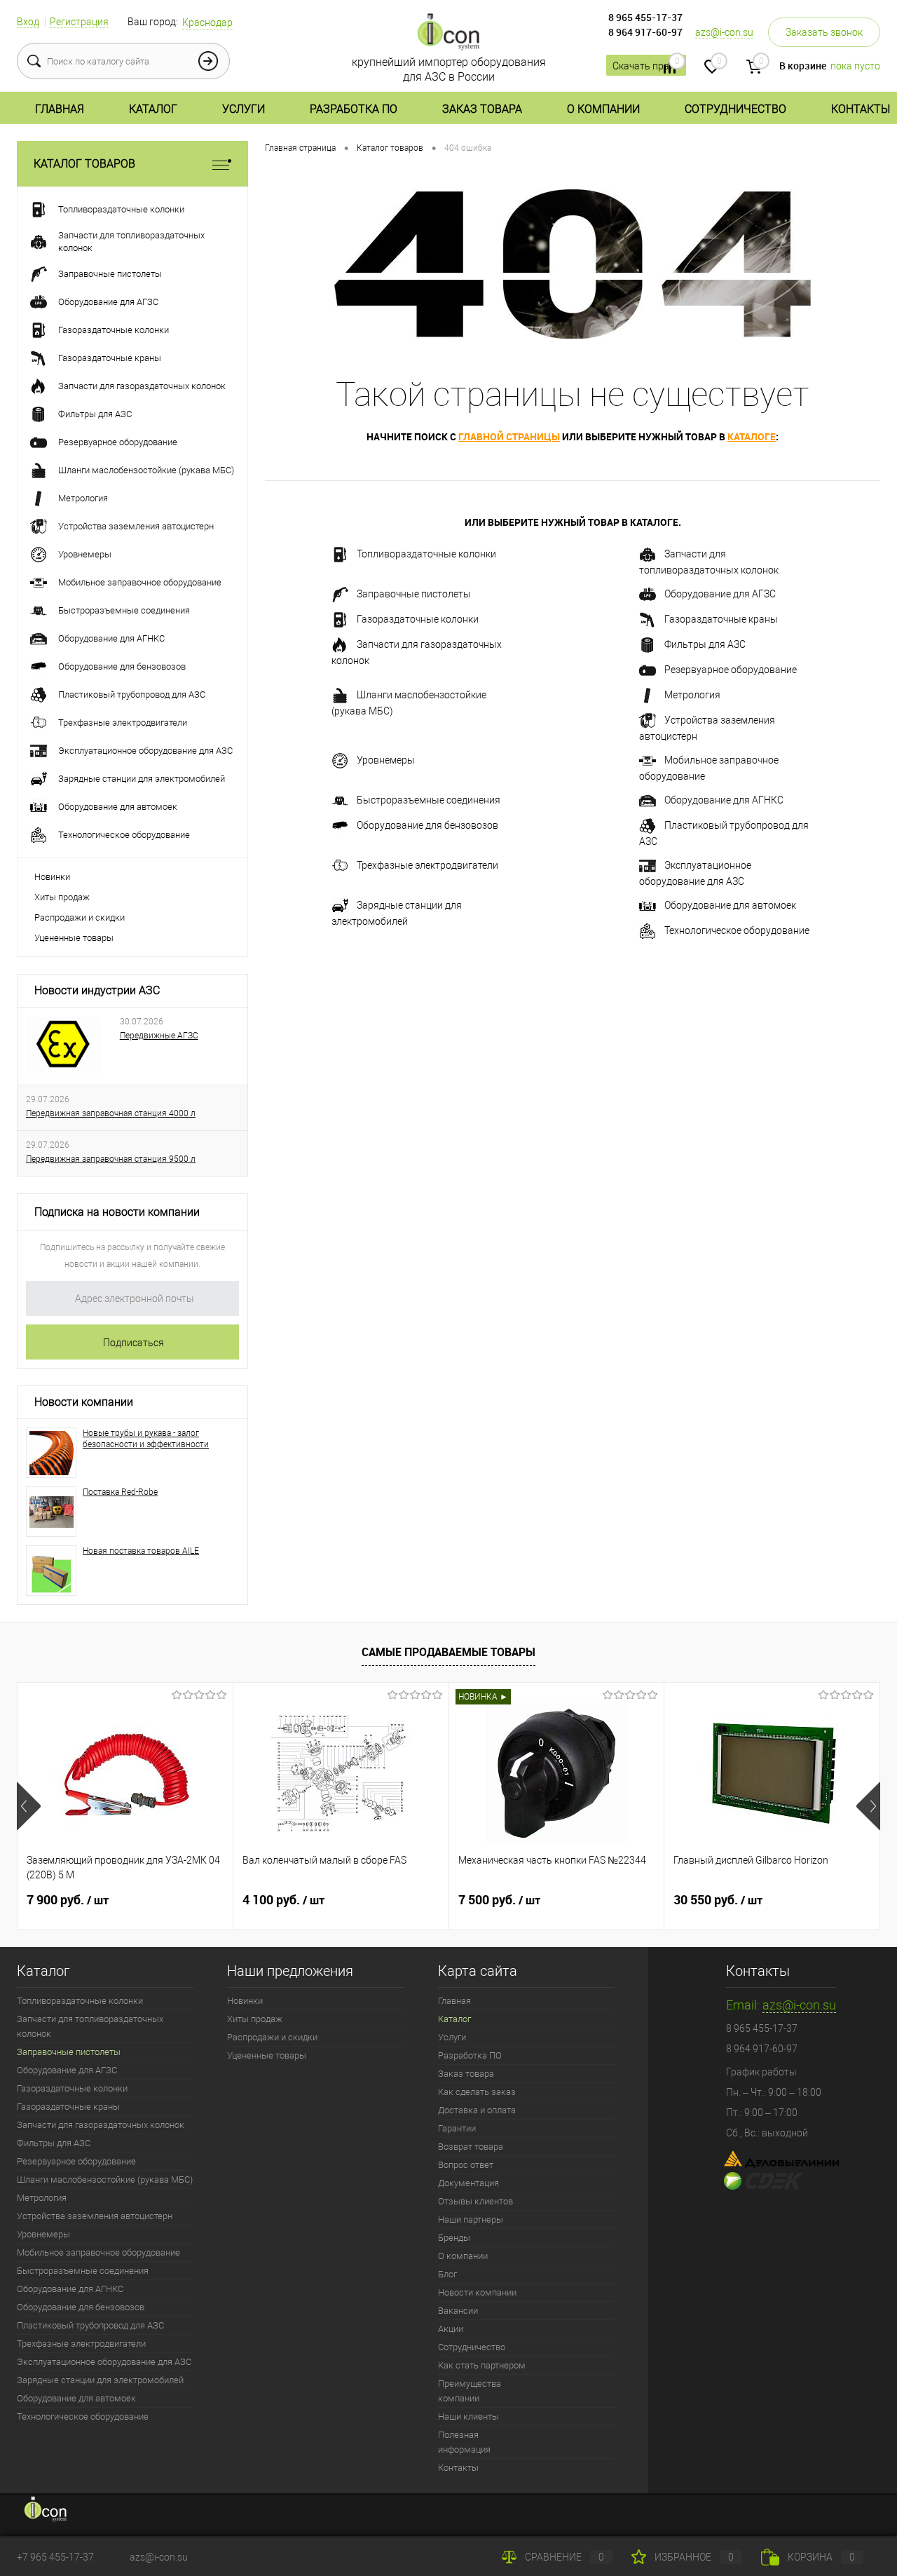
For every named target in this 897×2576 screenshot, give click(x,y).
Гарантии (457, 2128)
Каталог (153, 109)
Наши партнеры (471, 2219)
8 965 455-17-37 (645, 17)
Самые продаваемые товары (448, 1652)
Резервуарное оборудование (731, 670)
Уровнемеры (386, 760)
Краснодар (207, 22)
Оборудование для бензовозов (427, 825)
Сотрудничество (735, 109)
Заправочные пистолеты (414, 594)
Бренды (454, 2238)
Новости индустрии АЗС (97, 990)
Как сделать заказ (477, 2092)
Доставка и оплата (477, 2110)
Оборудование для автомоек (730, 905)
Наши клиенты (468, 2416)
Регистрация (79, 22)
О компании (603, 109)
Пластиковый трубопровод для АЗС (724, 833)
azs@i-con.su (724, 32)
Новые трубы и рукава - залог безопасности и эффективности (146, 1439)
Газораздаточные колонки (418, 619)
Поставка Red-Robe (120, 1492)
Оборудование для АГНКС (724, 800)
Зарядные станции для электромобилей (397, 913)
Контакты (861, 109)
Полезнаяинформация (464, 2442)
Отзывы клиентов (475, 2201)
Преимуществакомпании (470, 2391)
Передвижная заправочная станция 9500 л (111, 1159)
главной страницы (509, 436)
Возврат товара (471, 2147)
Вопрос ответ (466, 2165)
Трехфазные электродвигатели (427, 865)
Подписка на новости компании (117, 1212)
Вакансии (458, 2311)
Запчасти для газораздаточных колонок (417, 652)
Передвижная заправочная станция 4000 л (111, 1113)
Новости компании (84, 1402)
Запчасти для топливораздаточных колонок (709, 562)
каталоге (752, 436)
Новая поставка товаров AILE (141, 1551)
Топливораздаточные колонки (426, 554)
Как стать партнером (482, 2365)
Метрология (692, 695)
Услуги (244, 109)
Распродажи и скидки (80, 917)
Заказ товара (482, 109)
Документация (468, 2183)
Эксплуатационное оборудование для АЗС (695, 873)
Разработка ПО (354, 109)
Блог (447, 2274)
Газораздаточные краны (721, 619)
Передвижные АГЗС (159, 1036)
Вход (28, 22)
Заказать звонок (824, 32)
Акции (451, 2329)
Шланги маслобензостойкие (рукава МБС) (409, 703)
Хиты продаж (62, 897)
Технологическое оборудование (737, 930)
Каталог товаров (84, 164)
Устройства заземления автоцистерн (707, 728)
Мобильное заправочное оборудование (709, 768)
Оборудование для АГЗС (720, 594)
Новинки (52, 877)
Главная (60, 109)
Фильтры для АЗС (705, 644)
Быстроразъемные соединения (429, 800)
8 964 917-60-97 (645, 32)
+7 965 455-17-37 (55, 2557)
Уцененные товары (74, 938)
